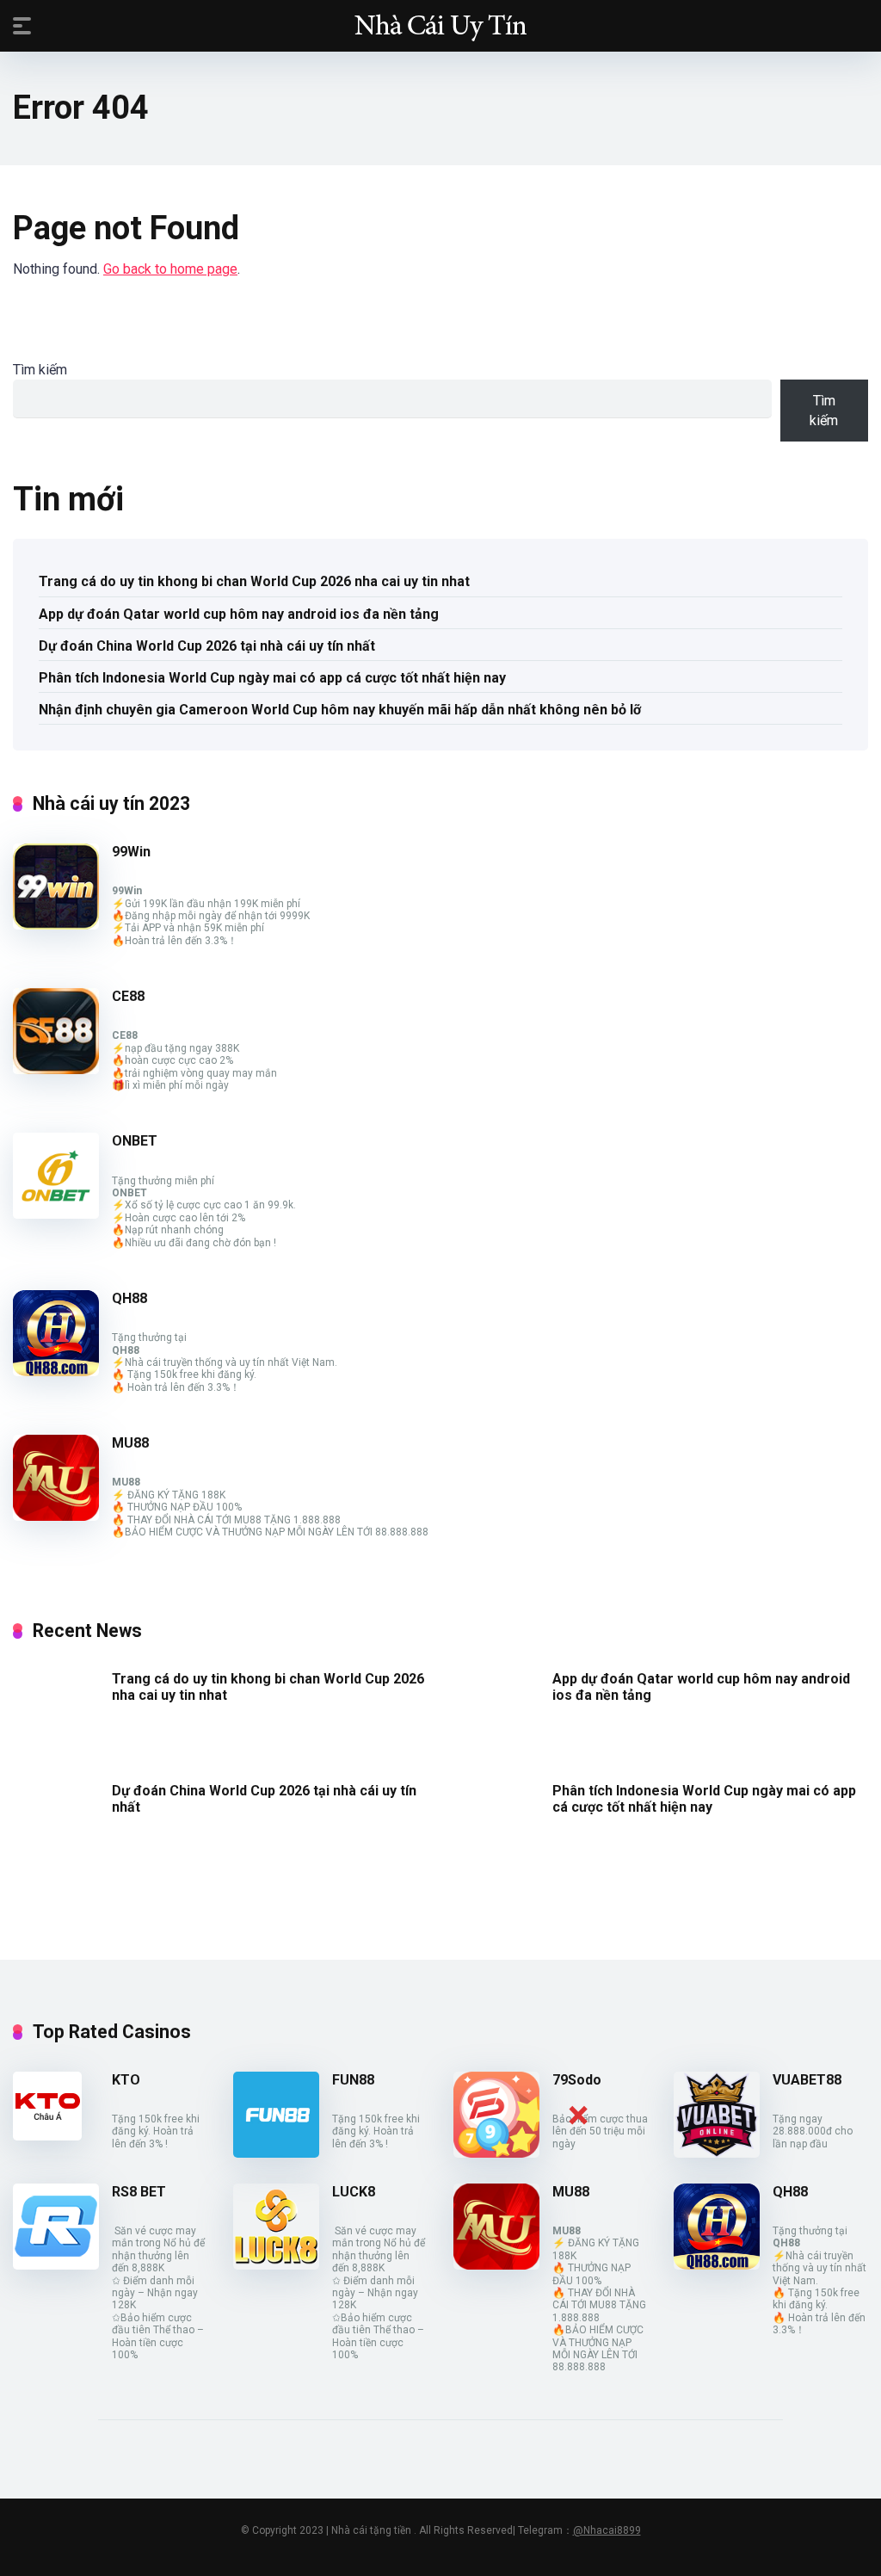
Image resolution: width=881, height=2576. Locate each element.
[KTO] (47, 2136)
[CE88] (56, 1069)
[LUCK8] (276, 2265)
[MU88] (56, 1516)
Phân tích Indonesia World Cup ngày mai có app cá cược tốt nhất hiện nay (272, 678)
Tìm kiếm (40, 370)
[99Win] (56, 925)
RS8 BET (139, 2192)
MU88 (130, 1443)
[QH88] (56, 1371)
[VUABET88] (717, 2153)
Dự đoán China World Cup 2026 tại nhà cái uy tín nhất (207, 646)
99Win (131, 852)
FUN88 (353, 2080)
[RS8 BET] (56, 2265)
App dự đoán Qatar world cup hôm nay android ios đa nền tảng (239, 614)
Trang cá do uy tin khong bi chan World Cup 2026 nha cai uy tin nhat (254, 581)
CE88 (128, 996)
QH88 (129, 1298)
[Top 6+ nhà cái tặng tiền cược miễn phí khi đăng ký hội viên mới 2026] (440, 25)
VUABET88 (807, 2080)
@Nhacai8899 (607, 2530)
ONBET (135, 1141)
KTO (126, 2080)
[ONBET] (56, 1214)
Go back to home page (170, 269)
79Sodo (577, 2080)
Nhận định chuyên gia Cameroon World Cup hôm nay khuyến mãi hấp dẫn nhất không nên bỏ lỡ (340, 710)
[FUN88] (276, 2153)
